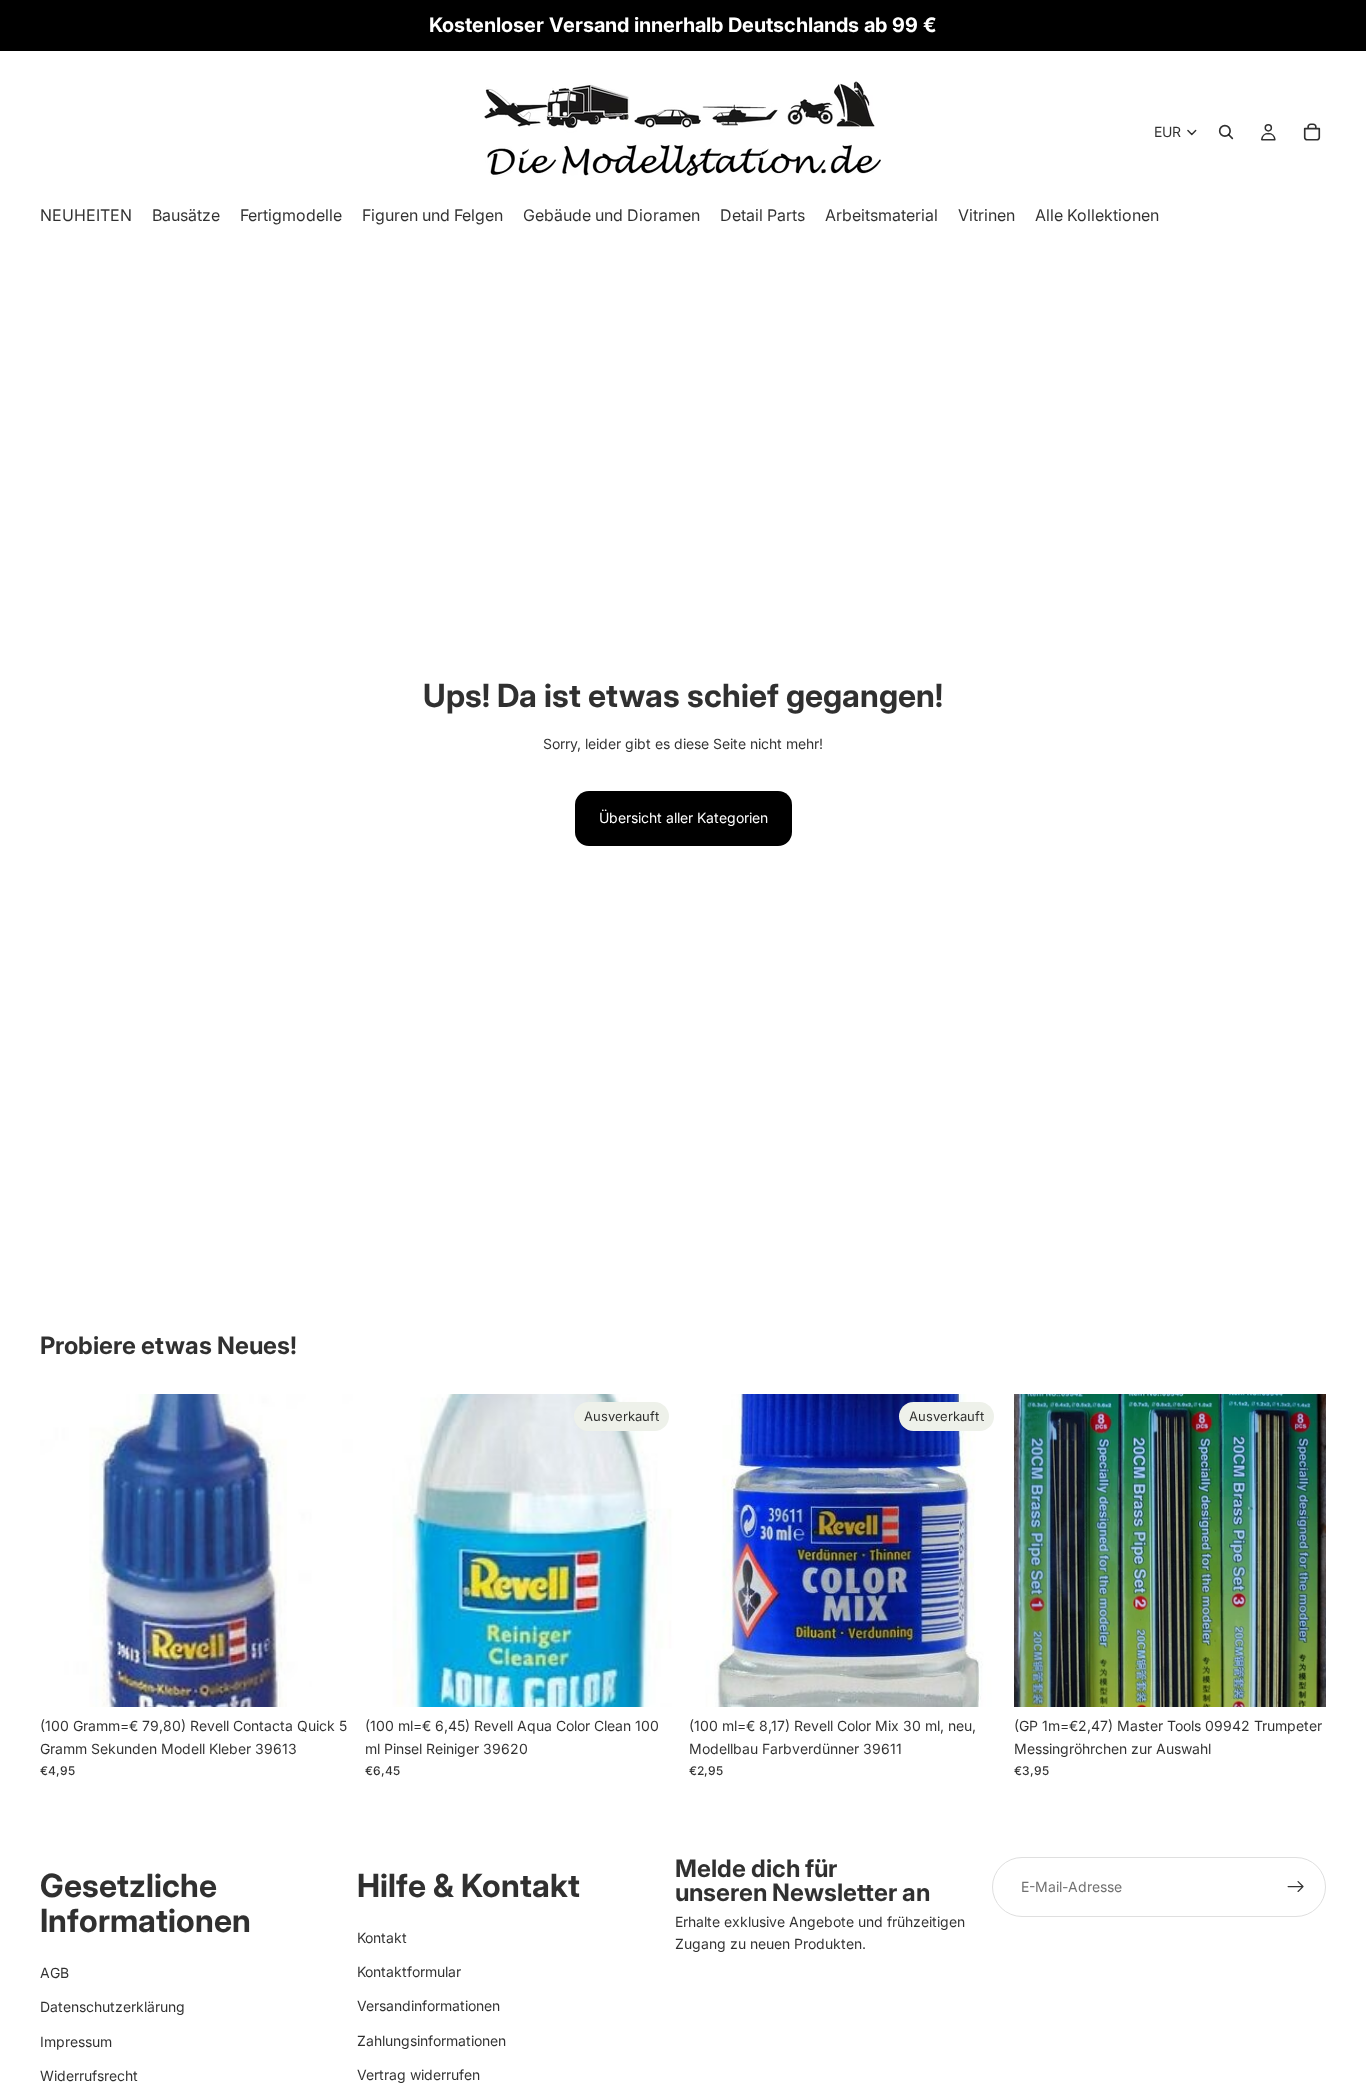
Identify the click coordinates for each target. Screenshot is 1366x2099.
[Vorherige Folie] (1044, 1551)
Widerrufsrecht (89, 2075)
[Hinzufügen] (322, 1677)
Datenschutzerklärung (112, 2006)
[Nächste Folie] (1296, 1551)
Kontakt (382, 1936)
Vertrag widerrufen (418, 2074)
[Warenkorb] (1312, 132)
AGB (54, 1971)
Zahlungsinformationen (431, 2039)
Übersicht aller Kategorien (683, 817)
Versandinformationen (428, 2005)
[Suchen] (1226, 132)
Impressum (76, 2040)
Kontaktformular (409, 1971)
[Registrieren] (1296, 1887)
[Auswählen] (1295, 1677)
